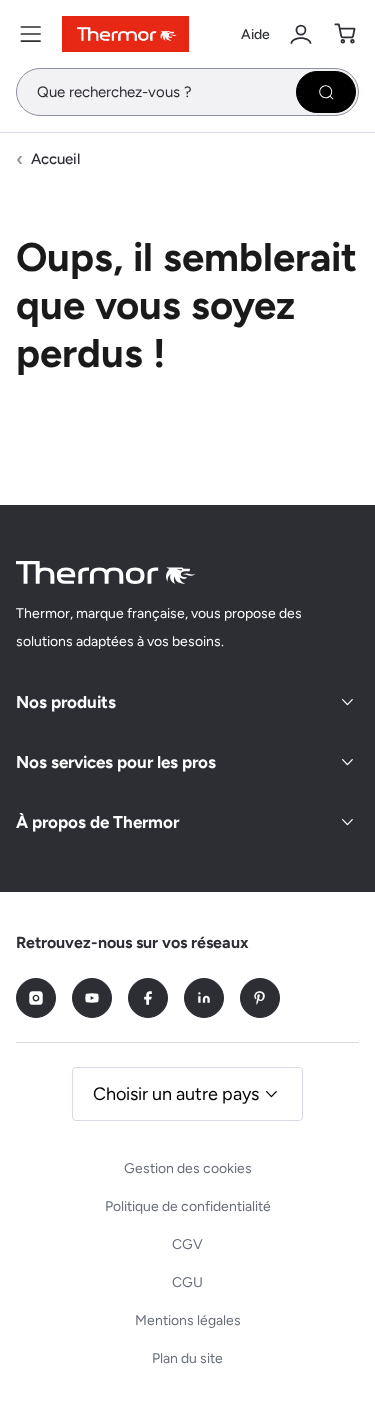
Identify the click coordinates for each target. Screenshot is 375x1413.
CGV (187, 1244)
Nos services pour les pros (116, 762)
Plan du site (187, 1358)
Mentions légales (188, 1320)
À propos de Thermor (97, 822)
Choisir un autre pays (176, 1094)
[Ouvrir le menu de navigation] (31, 34)
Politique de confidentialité (188, 1206)
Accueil (55, 159)
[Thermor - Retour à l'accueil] (125, 34)
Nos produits (66, 702)
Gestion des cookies (188, 1168)
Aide (255, 34)
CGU (187, 1282)
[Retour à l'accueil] (106, 572)
